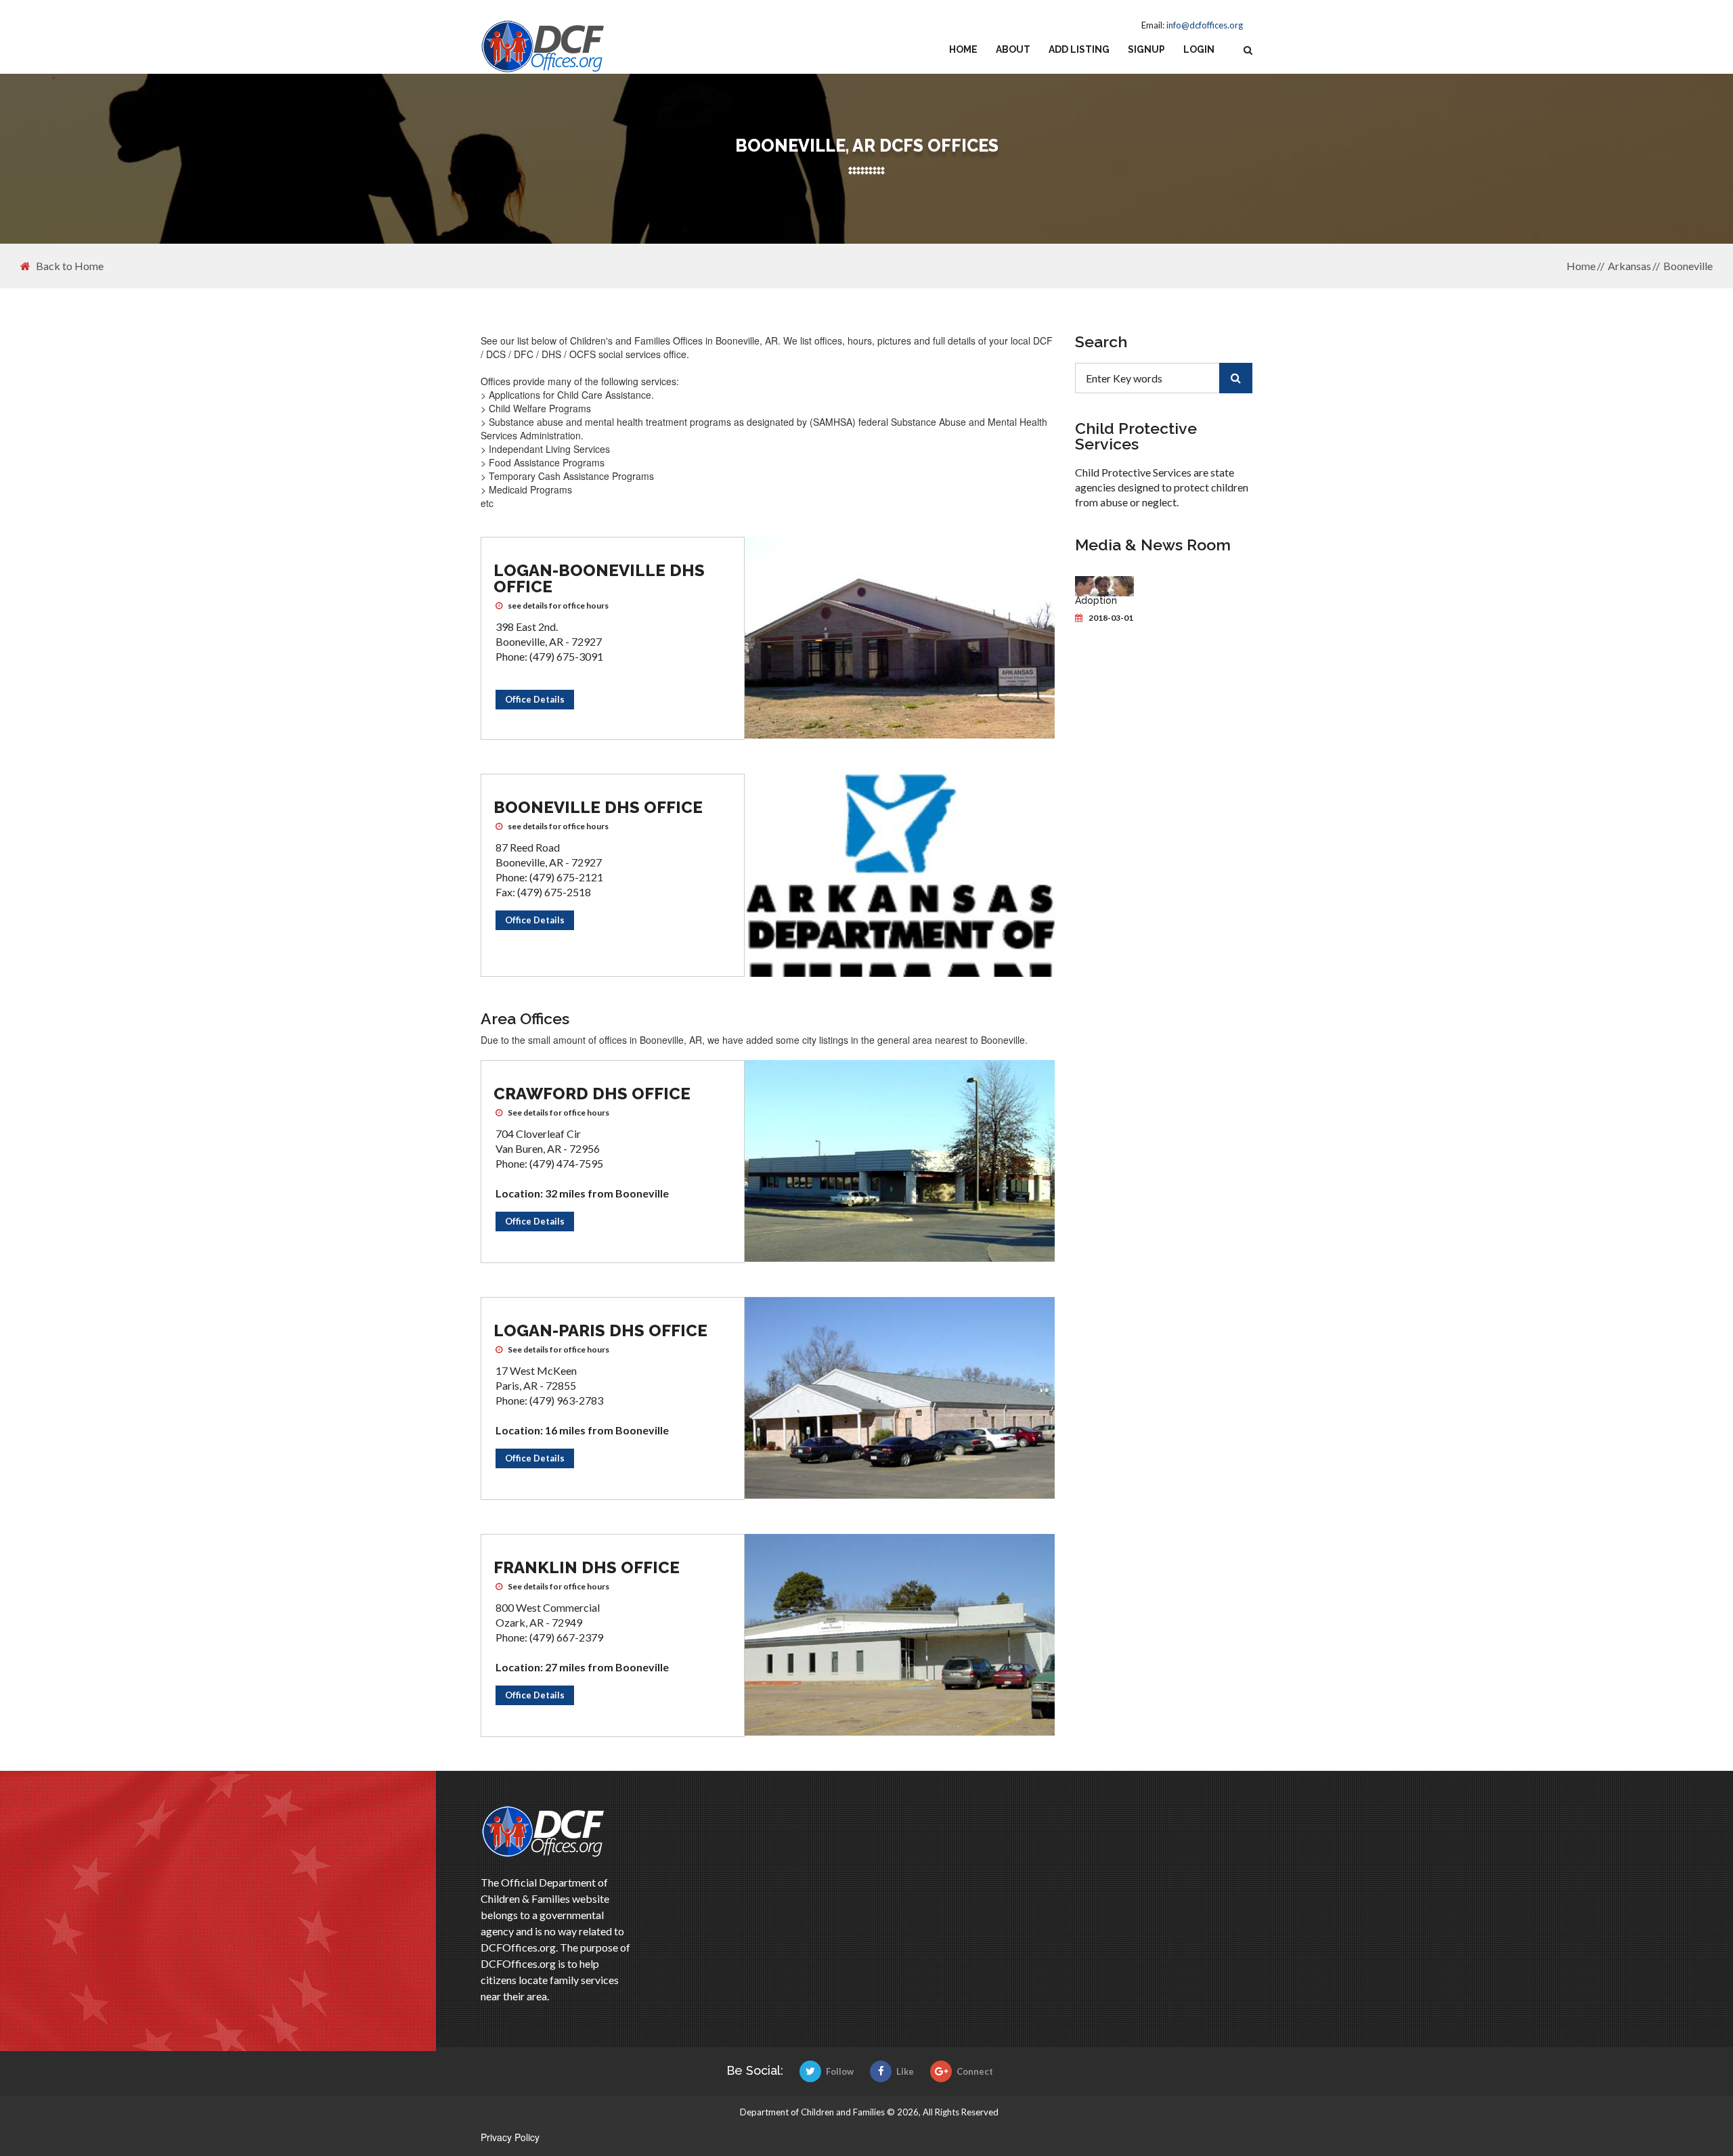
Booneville (1688, 266)
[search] (1236, 378)
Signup (1146, 49)
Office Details (535, 699)
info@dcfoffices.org (1205, 25)
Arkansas (1629, 266)
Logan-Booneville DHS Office (599, 578)
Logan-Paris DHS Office (600, 1330)
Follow (840, 2071)
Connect (975, 2071)
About (1013, 49)
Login (1199, 49)
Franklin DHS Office (587, 1567)
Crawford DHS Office (592, 1094)
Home (963, 49)
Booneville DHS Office (598, 807)
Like (905, 2071)
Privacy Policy (510, 2137)
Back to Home (70, 266)
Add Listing (1079, 49)
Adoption (1096, 600)
